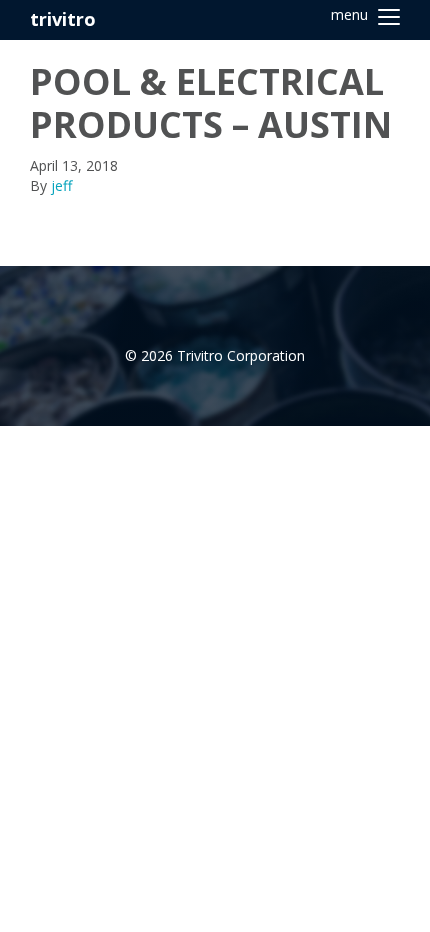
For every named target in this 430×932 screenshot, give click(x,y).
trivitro (63, 19)
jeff (61, 185)
